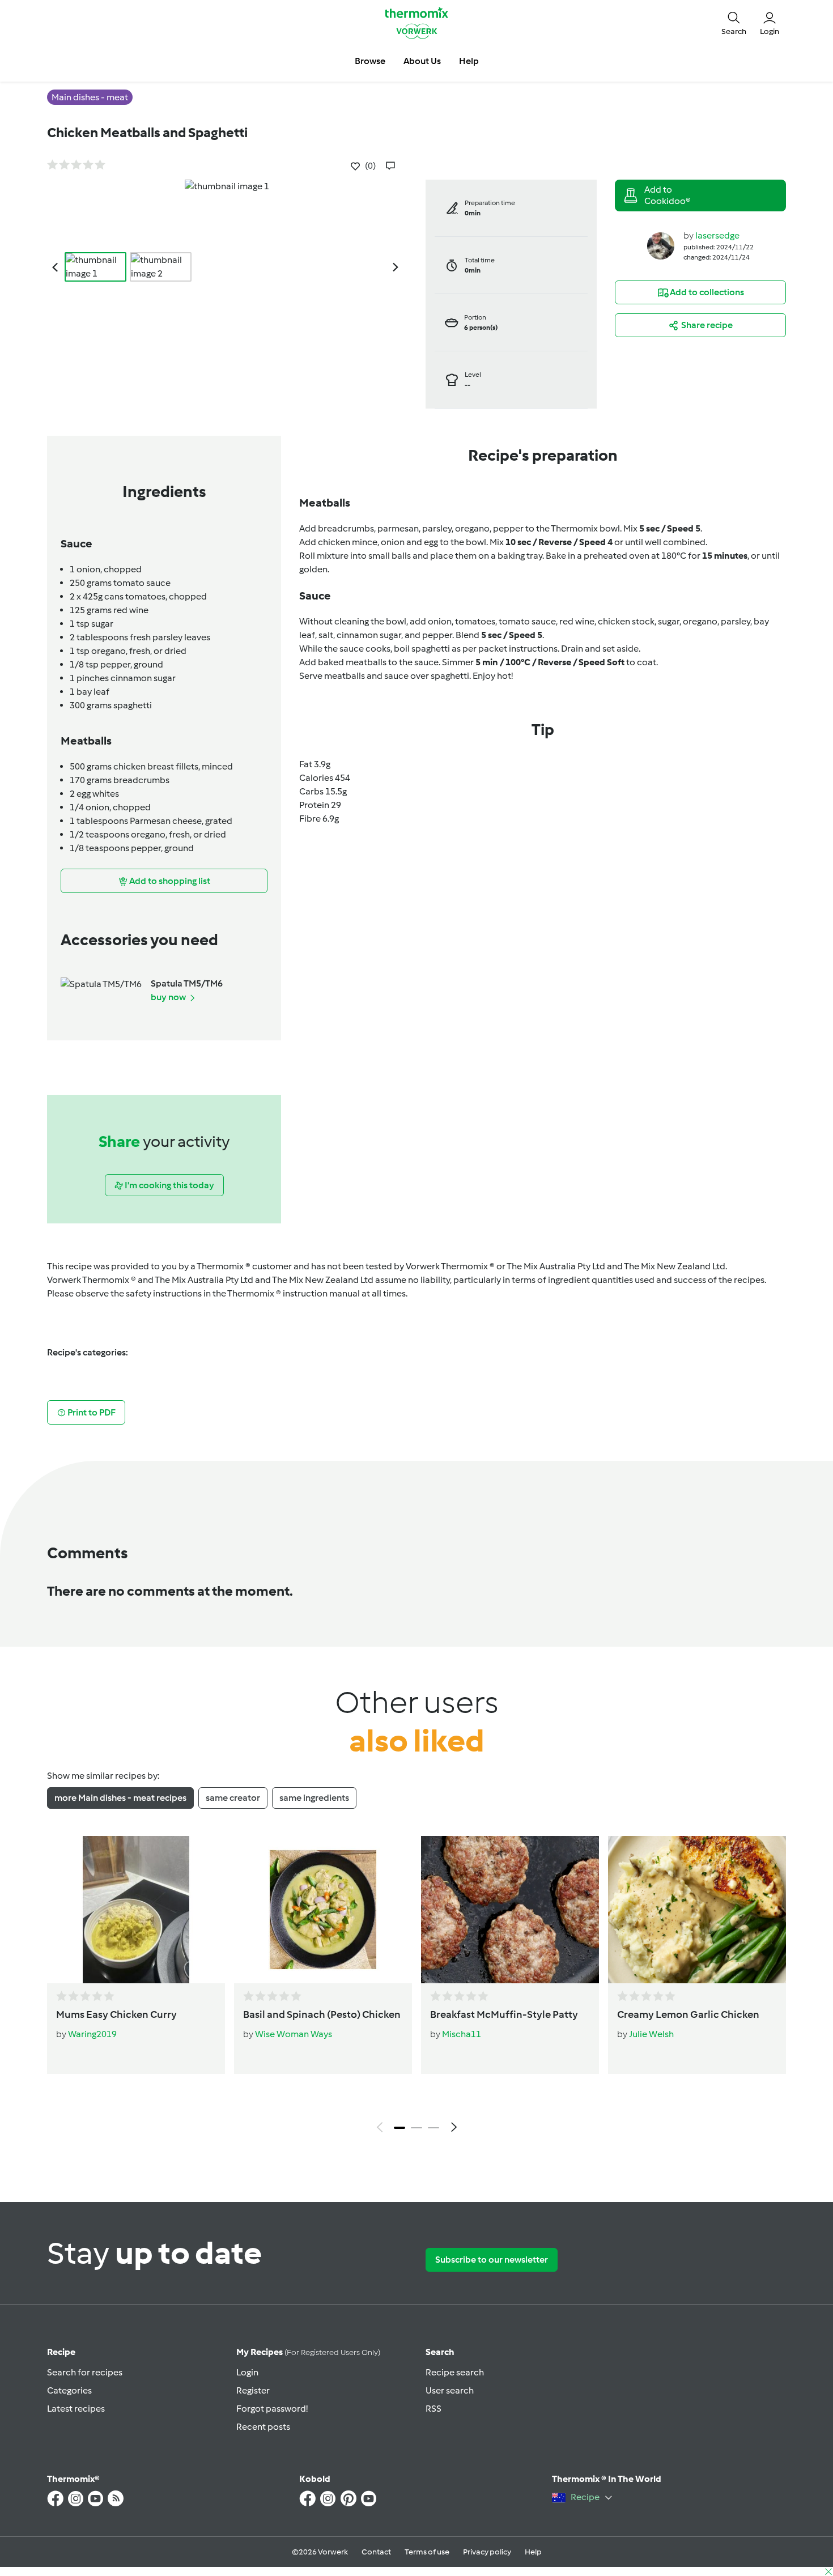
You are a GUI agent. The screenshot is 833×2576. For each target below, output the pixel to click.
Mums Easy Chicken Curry (116, 2014)
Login (247, 2372)
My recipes (308, 2352)
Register (253, 2390)
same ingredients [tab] (314, 1798)
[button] (734, 23)
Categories (69, 2390)
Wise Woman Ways (294, 2034)
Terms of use (427, 2552)
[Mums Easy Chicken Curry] (136, 1910)
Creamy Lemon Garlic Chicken (688, 2014)
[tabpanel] (416, 1987)
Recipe (61, 2352)
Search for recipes (85, 2372)
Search (440, 2352)
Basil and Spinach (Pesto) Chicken (322, 2014)
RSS (433, 2409)
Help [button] (469, 61)
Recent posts (263, 2427)
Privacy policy (487, 2552)
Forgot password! (272, 2409)
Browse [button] (370, 61)
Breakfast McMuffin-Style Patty (504, 2014)
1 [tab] (399, 2128)
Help (533, 2552)
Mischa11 (462, 2034)
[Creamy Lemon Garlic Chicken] (697, 1910)
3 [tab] (433, 2128)
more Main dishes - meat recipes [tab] (120, 1798)
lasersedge (717, 235)
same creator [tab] (233, 1798)
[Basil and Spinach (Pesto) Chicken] (323, 1910)
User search (450, 2390)
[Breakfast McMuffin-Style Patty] (510, 1910)
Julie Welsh (651, 2034)
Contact (376, 2552)
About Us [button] (422, 61)
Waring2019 (92, 2034)
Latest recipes (76, 2409)
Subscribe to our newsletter (492, 2260)
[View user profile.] (661, 245)
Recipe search (455, 2372)
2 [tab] (416, 2128)
